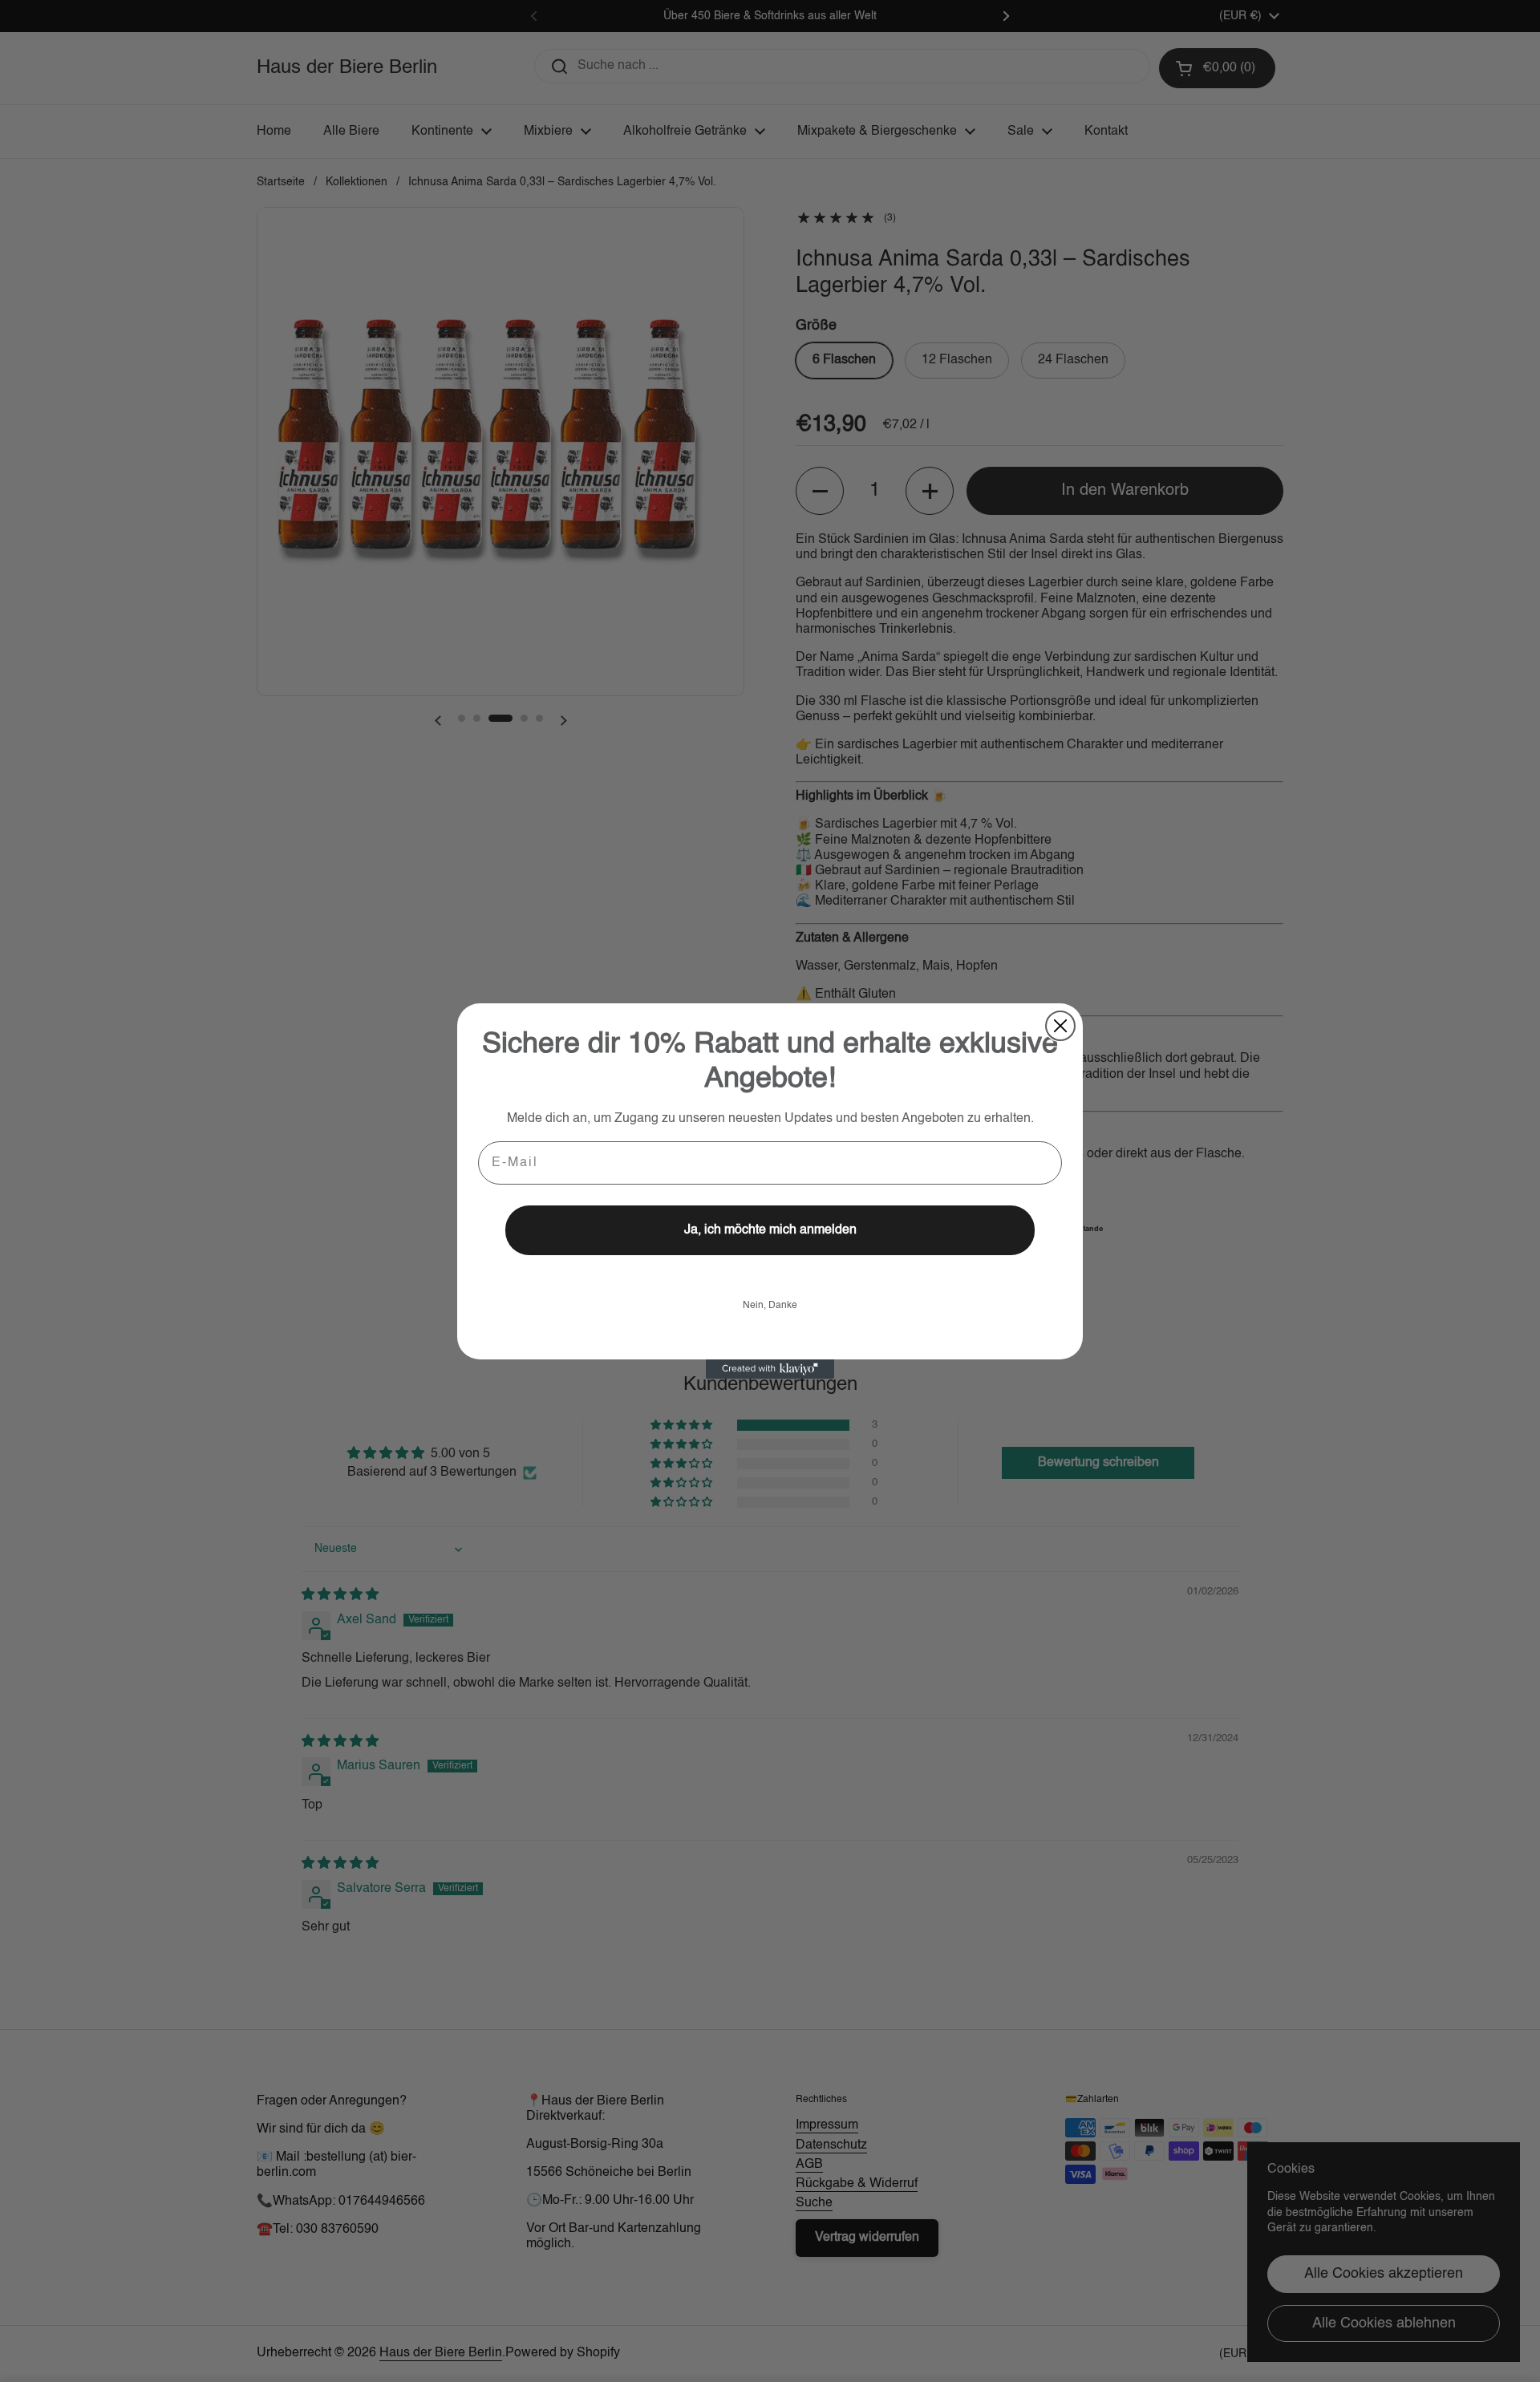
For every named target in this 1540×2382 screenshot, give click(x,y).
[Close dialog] (1060, 1026)
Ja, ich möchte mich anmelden (770, 1230)
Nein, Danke (770, 1306)
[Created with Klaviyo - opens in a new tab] (770, 1369)
